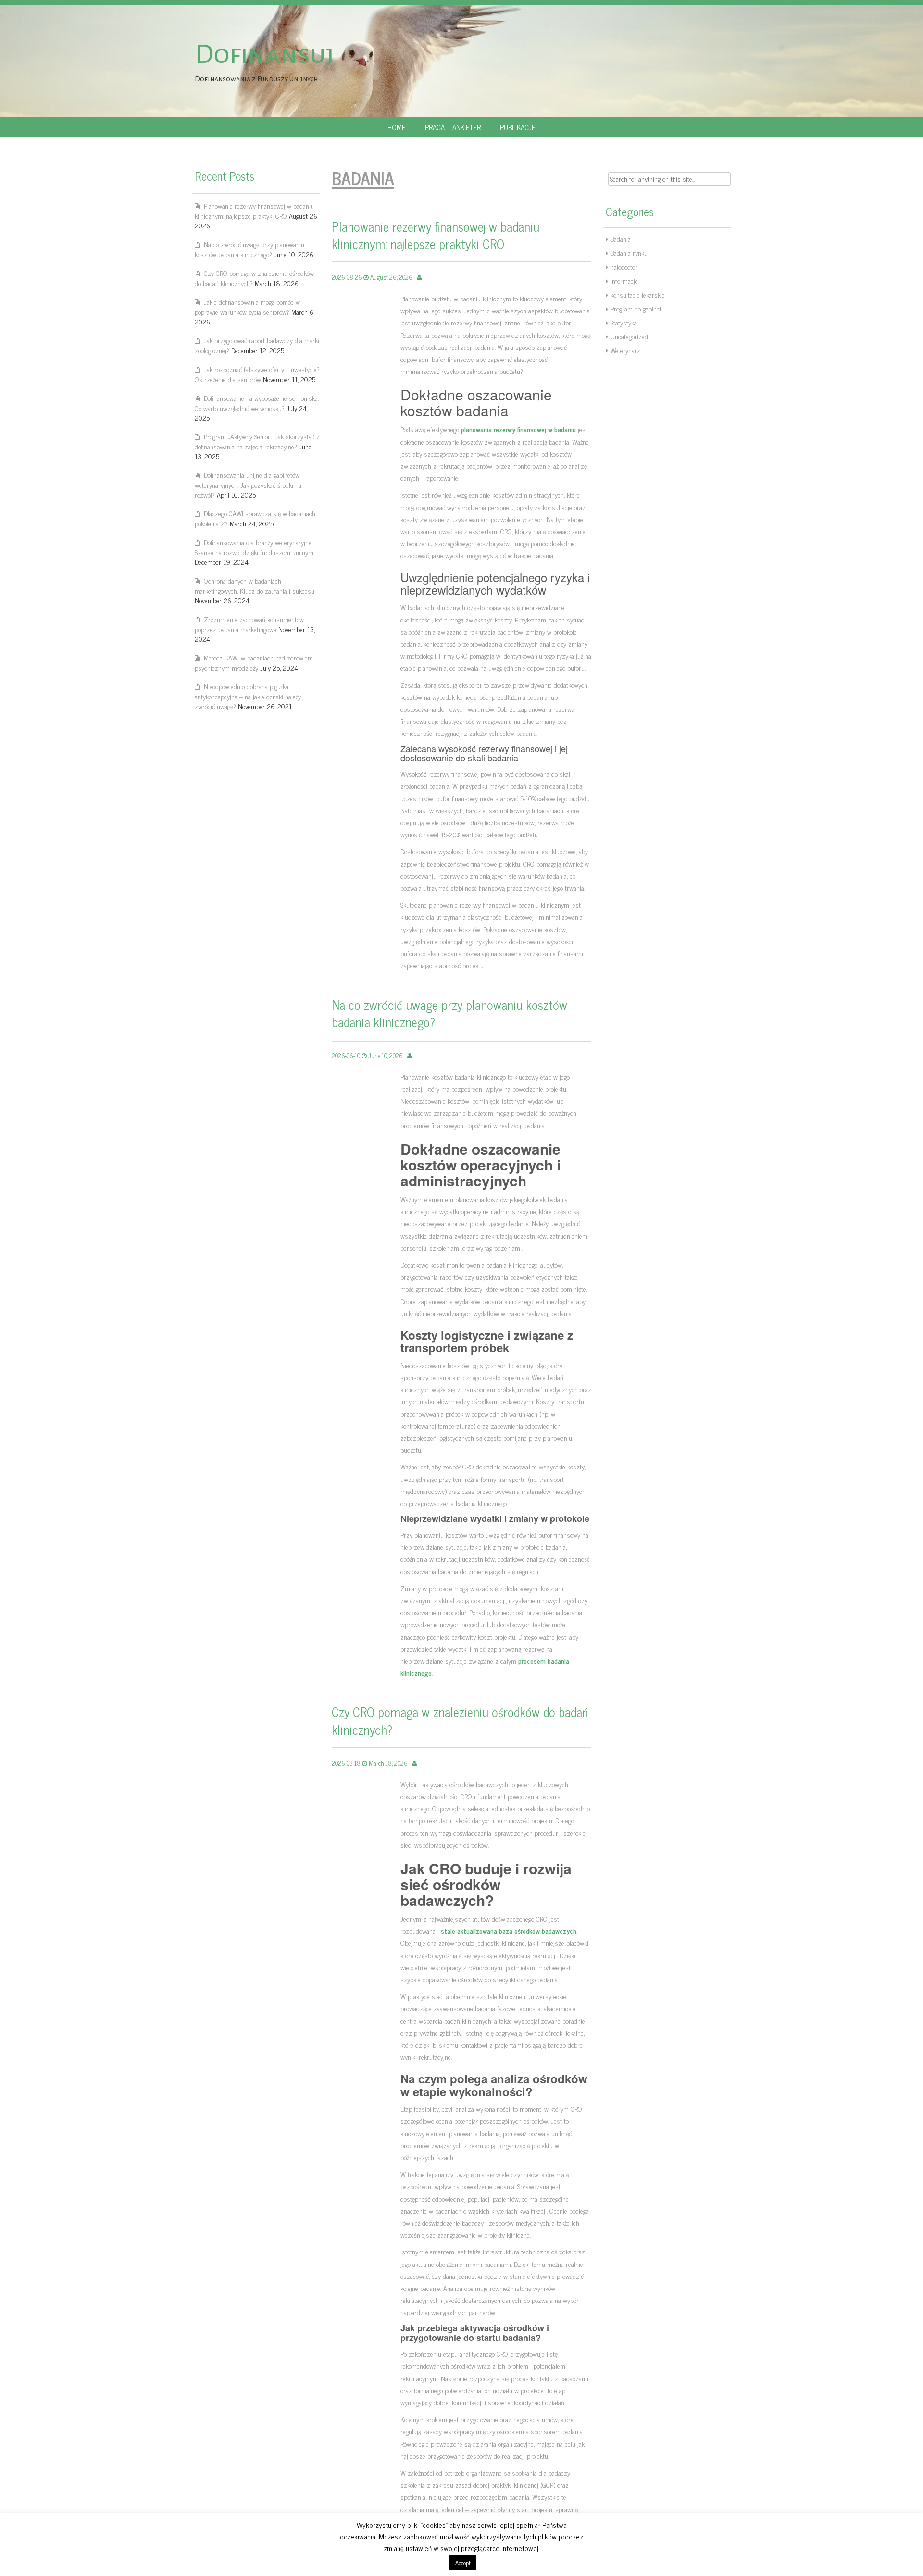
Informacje (624, 280)
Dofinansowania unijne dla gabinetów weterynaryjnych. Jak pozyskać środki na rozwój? (248, 485)
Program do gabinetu (638, 308)
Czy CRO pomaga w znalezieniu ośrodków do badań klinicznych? (254, 278)
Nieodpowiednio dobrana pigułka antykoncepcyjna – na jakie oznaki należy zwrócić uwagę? (248, 696)
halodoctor (624, 267)
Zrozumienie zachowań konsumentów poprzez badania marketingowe (249, 624)
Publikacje (518, 127)
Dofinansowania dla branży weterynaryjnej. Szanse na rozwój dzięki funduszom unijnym (254, 547)
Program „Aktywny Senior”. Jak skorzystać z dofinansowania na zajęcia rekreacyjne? (257, 441)
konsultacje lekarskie (638, 294)
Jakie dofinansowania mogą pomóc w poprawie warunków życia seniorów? (247, 307)
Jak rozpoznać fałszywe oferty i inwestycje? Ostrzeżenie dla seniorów (257, 374)
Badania (621, 239)
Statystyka (624, 322)
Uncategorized (629, 336)
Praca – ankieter (453, 127)
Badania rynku (629, 253)
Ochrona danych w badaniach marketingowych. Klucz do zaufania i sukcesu (255, 585)
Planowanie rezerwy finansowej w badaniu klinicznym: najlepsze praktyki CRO (254, 211)
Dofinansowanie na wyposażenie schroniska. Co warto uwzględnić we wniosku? (257, 403)
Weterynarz (625, 350)
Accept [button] (463, 2563)
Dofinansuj (264, 54)
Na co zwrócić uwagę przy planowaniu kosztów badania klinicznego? (249, 249)
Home (397, 127)
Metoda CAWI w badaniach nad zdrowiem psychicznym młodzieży (254, 662)
